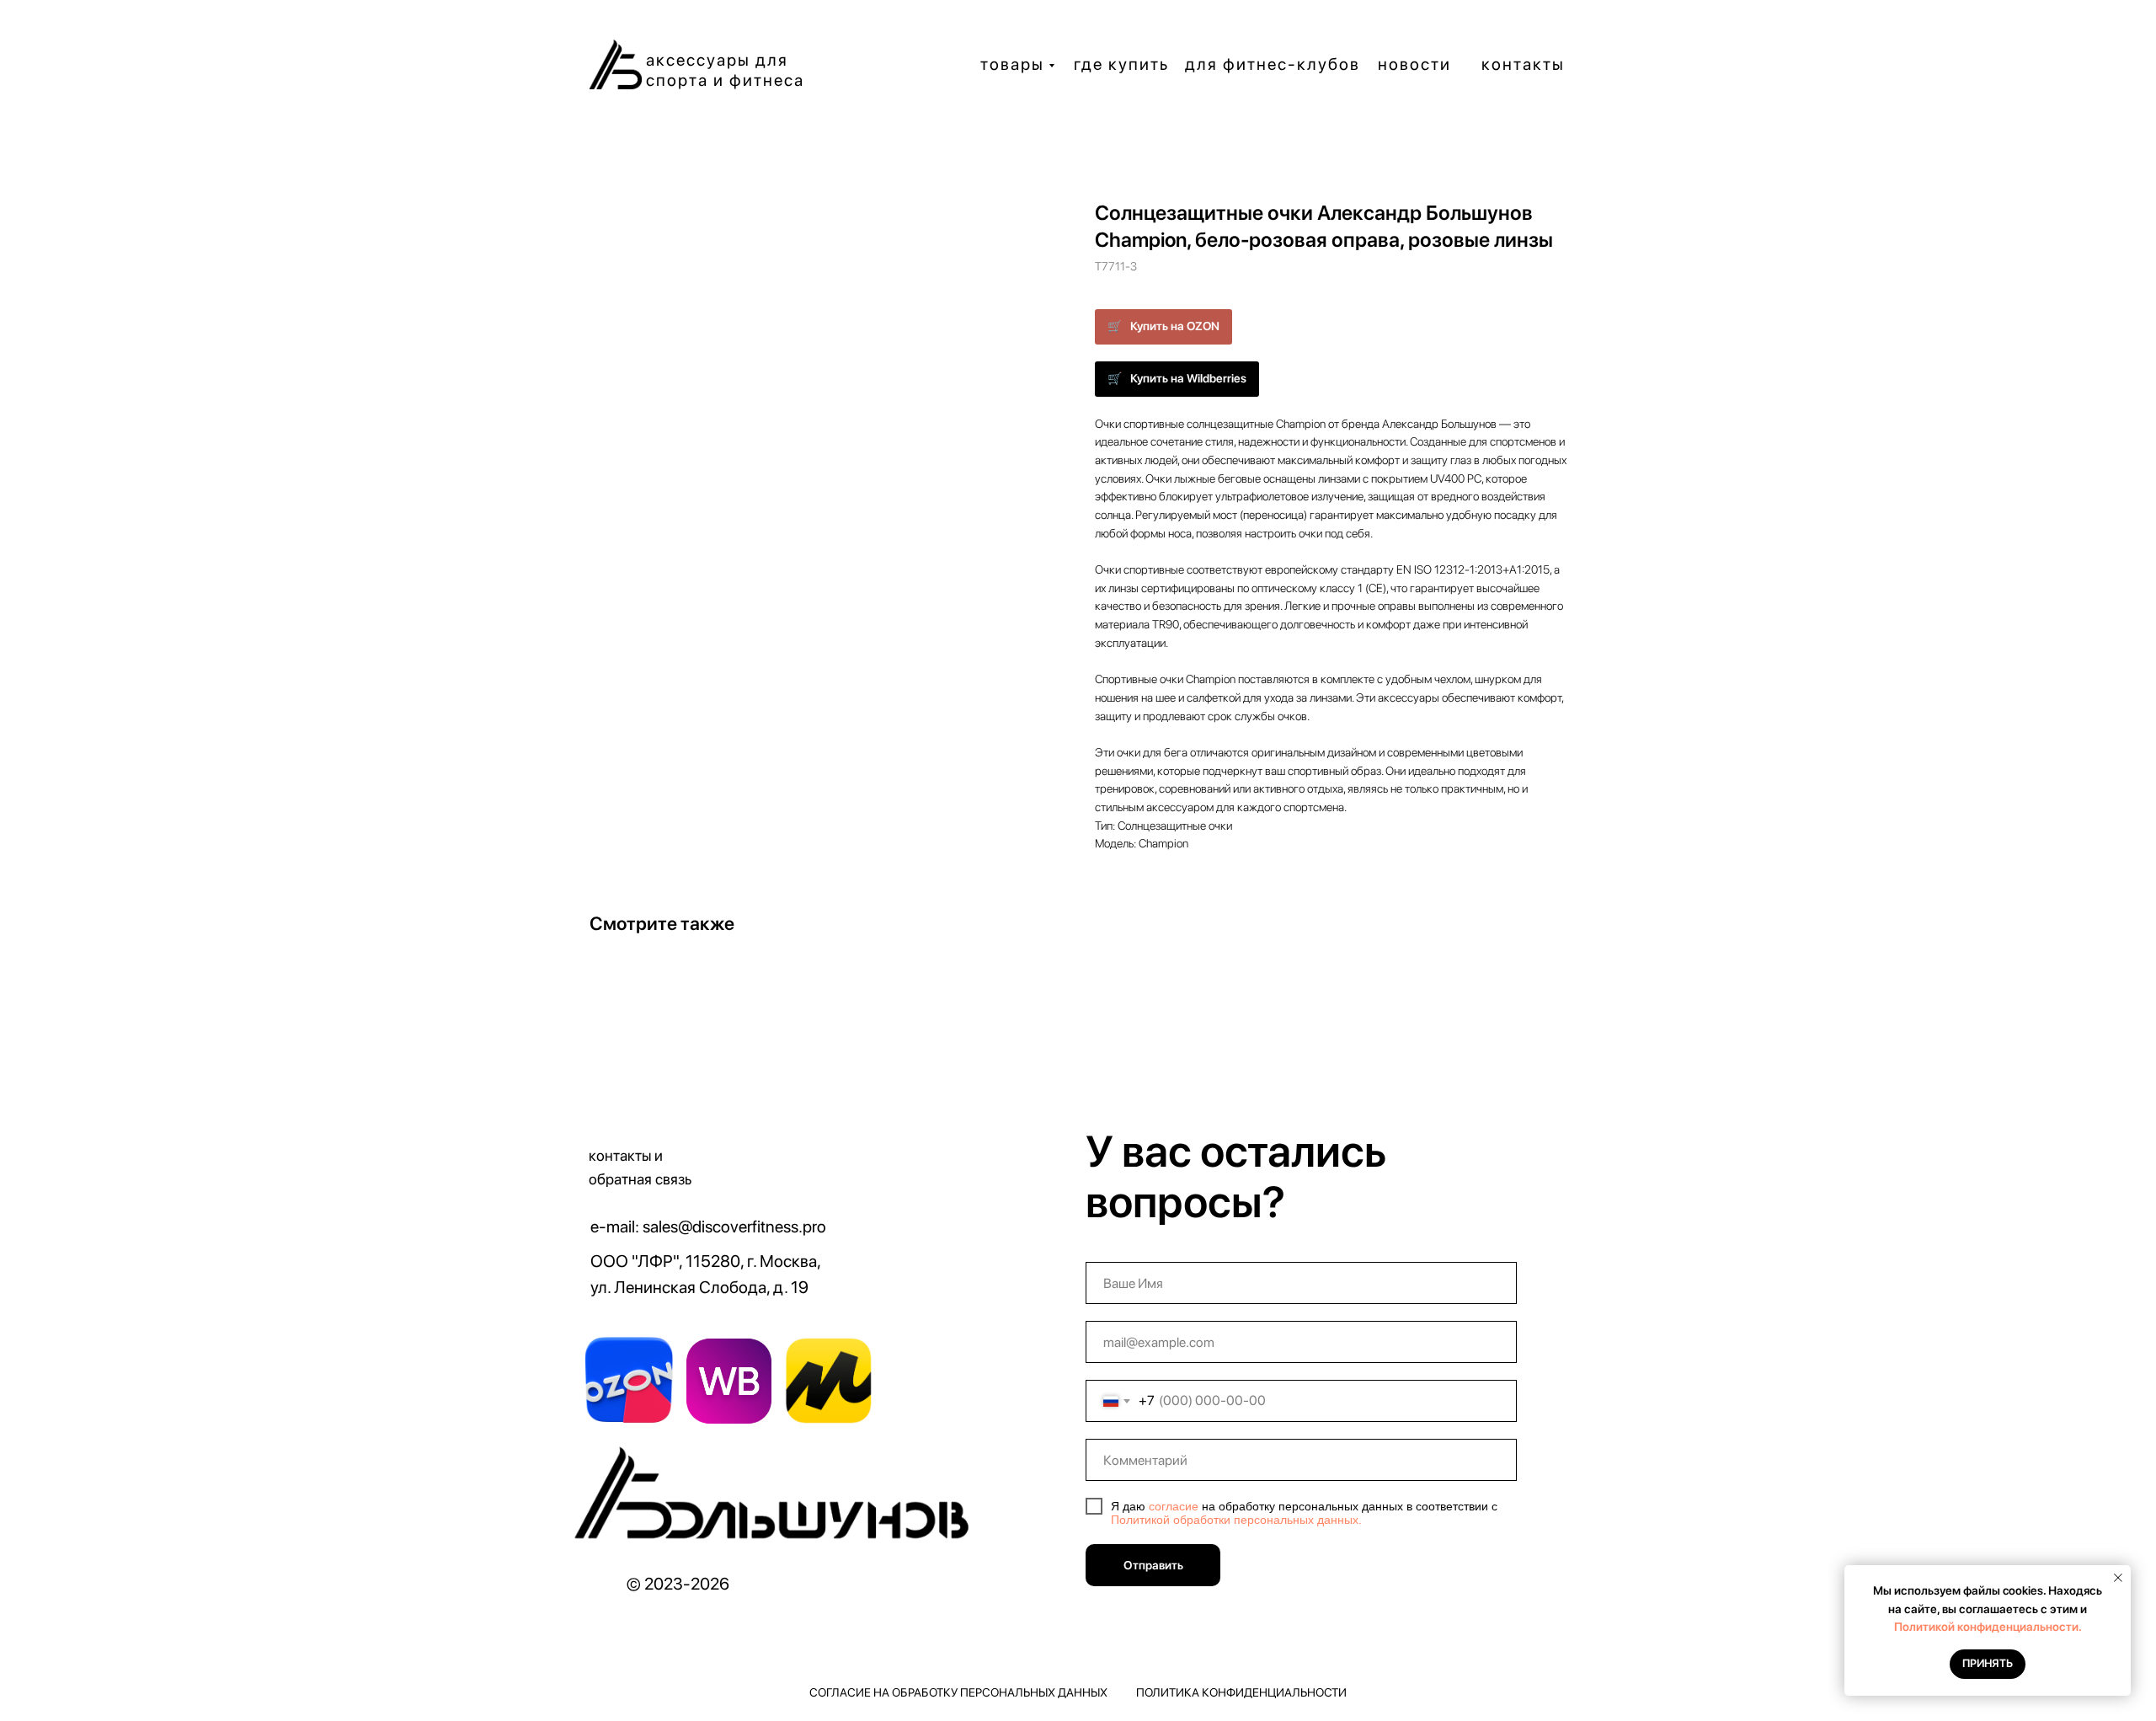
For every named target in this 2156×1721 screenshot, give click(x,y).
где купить (1121, 64)
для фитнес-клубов (1273, 64)
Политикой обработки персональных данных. (1236, 1520)
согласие (1174, 1506)
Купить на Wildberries (1188, 378)
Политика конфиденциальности (1241, 1692)
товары (1012, 64)
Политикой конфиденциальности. (1988, 1627)
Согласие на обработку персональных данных (958, 1692)
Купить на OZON (1175, 326)
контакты (1523, 64)
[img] (776, 1499)
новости (1414, 64)
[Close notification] (2118, 1578)
